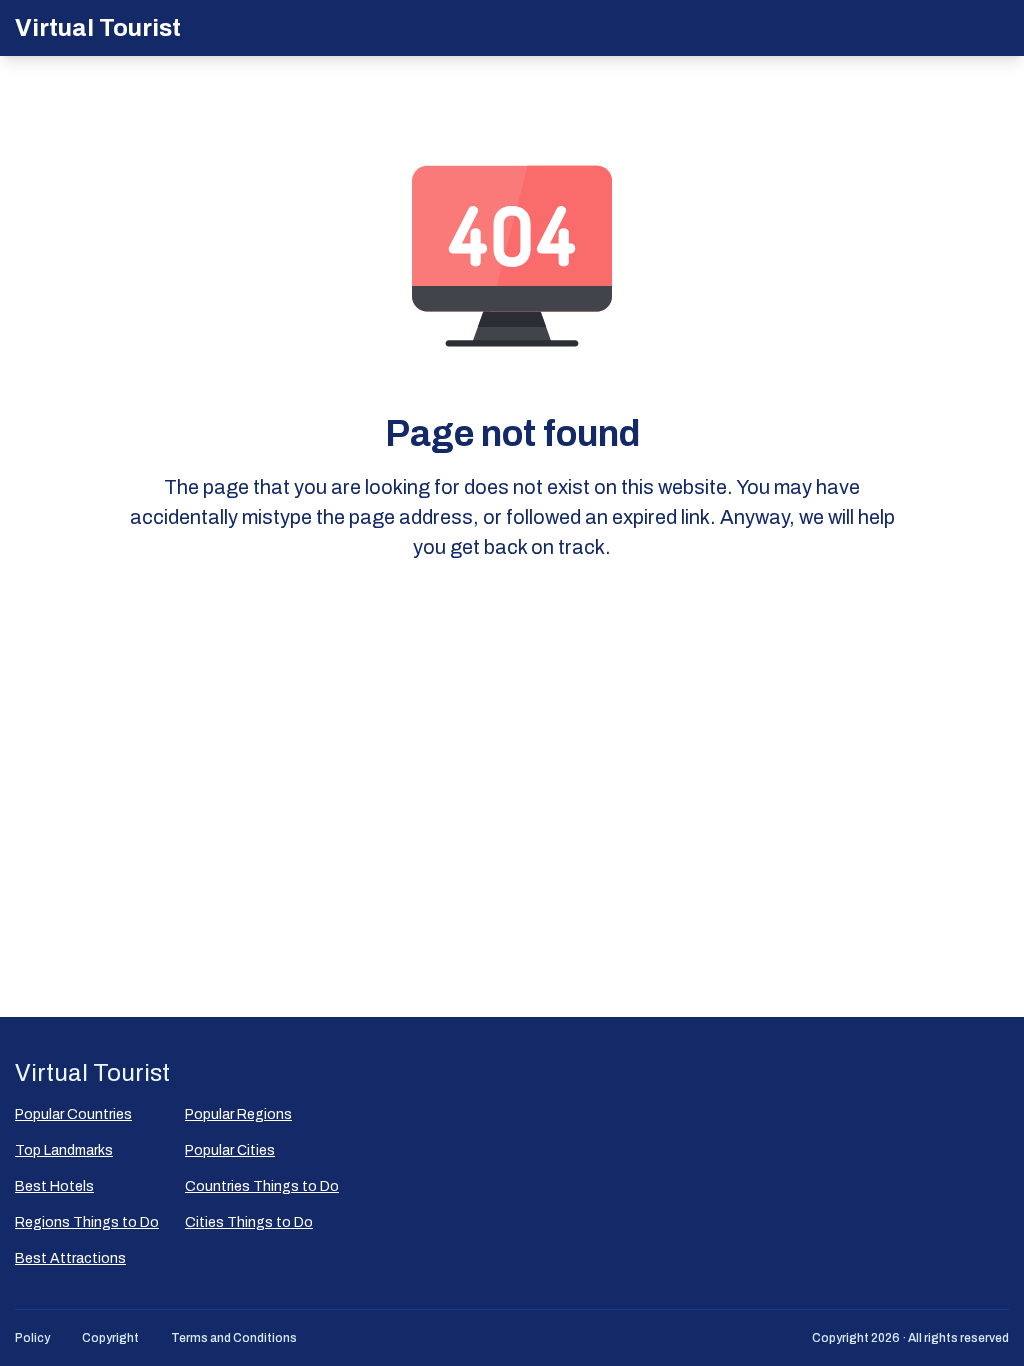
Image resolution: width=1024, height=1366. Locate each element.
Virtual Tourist (98, 28)
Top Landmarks (64, 1150)
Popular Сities (230, 1150)
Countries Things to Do (262, 1186)
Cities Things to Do (249, 1222)
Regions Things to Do (87, 1222)
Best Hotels (54, 1186)
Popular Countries (73, 1114)
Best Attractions (70, 1258)
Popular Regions (238, 1114)
